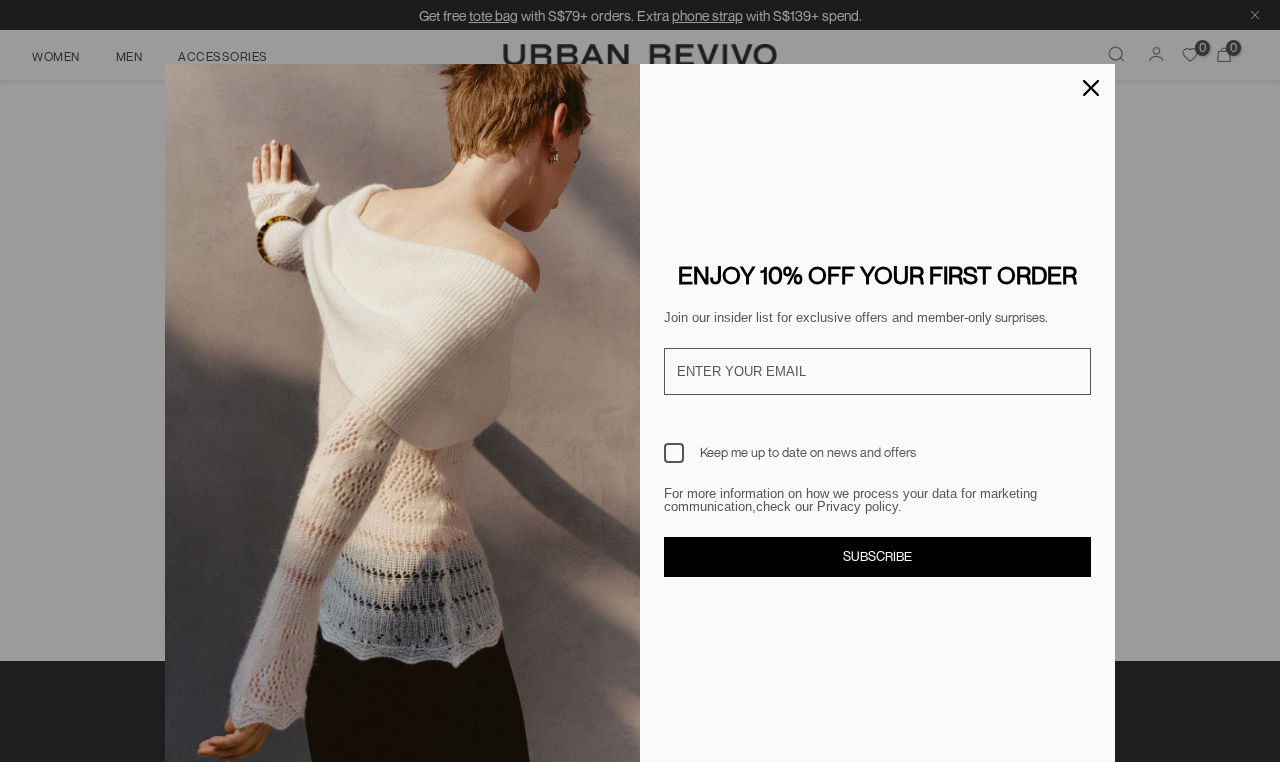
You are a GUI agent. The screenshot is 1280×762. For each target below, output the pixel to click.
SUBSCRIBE (877, 556)
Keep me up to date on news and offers (808, 452)
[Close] (1091, 88)
